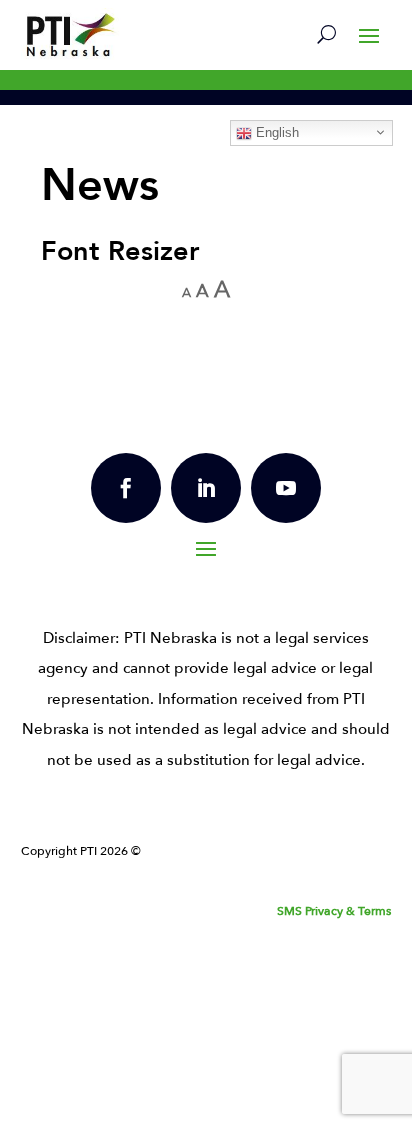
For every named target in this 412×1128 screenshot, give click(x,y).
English (275, 132)
